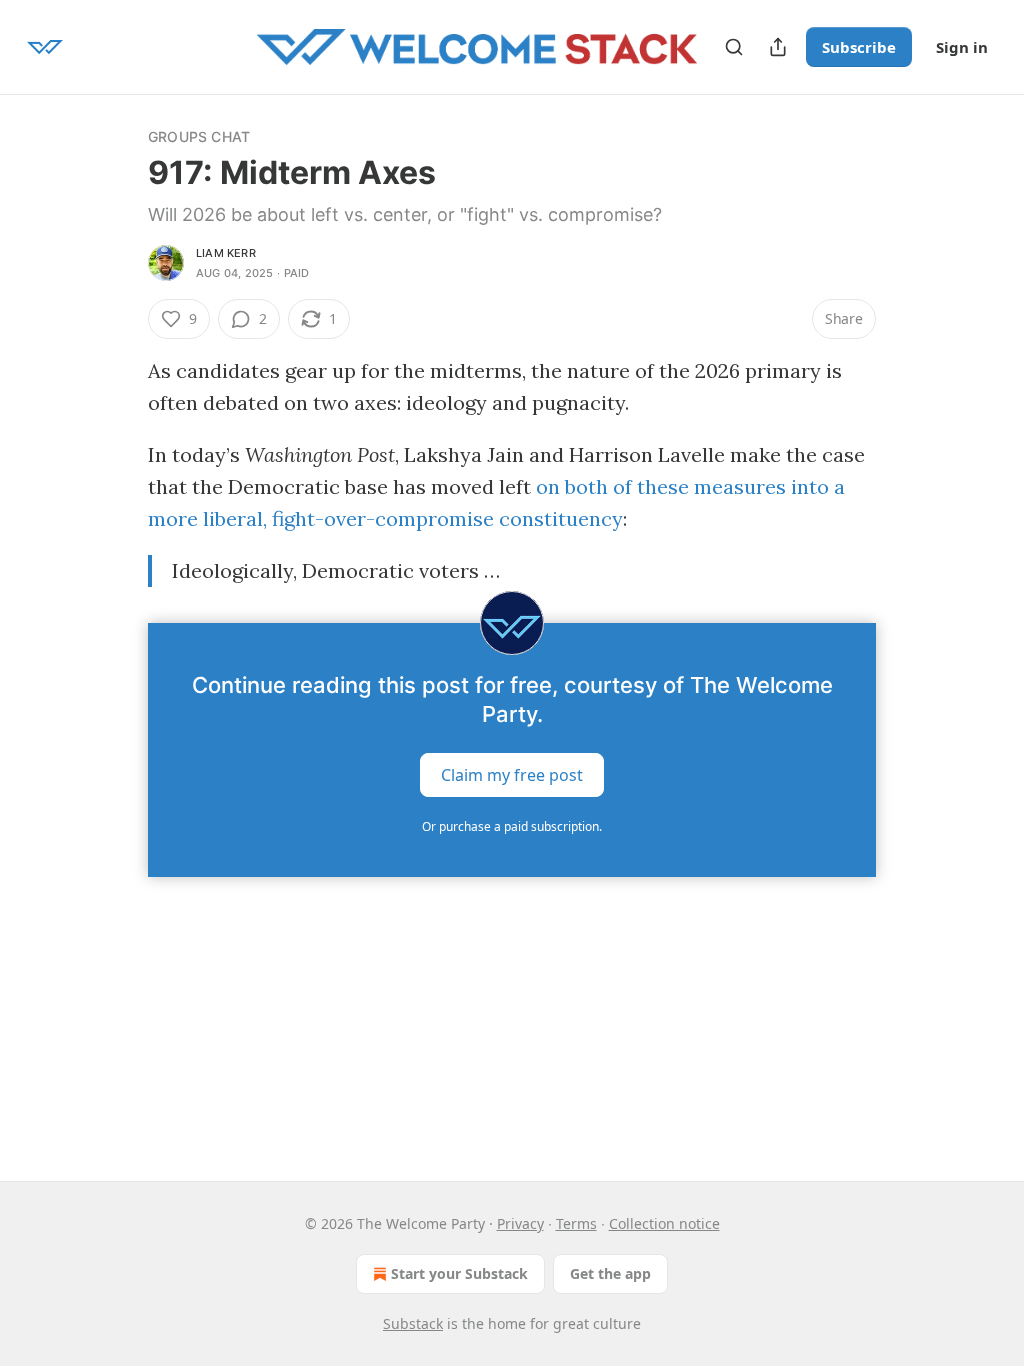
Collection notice (664, 1223)
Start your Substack (459, 1273)
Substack (413, 1323)
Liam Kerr (226, 253)
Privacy (520, 1223)
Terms (576, 1223)
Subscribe (859, 47)
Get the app (610, 1273)
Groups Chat (199, 136)
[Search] (734, 47)
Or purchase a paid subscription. (512, 826)
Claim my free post (512, 775)
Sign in (962, 47)
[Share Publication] (778, 47)
